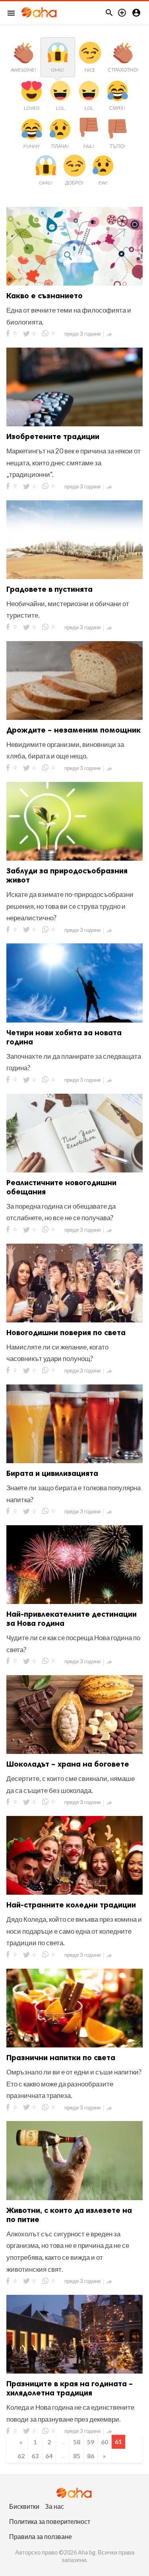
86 (91, 2456)
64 (49, 2456)
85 (77, 2456)
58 (77, 2442)
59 (91, 2442)
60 (104, 2442)
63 (35, 2456)
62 (21, 2456)
